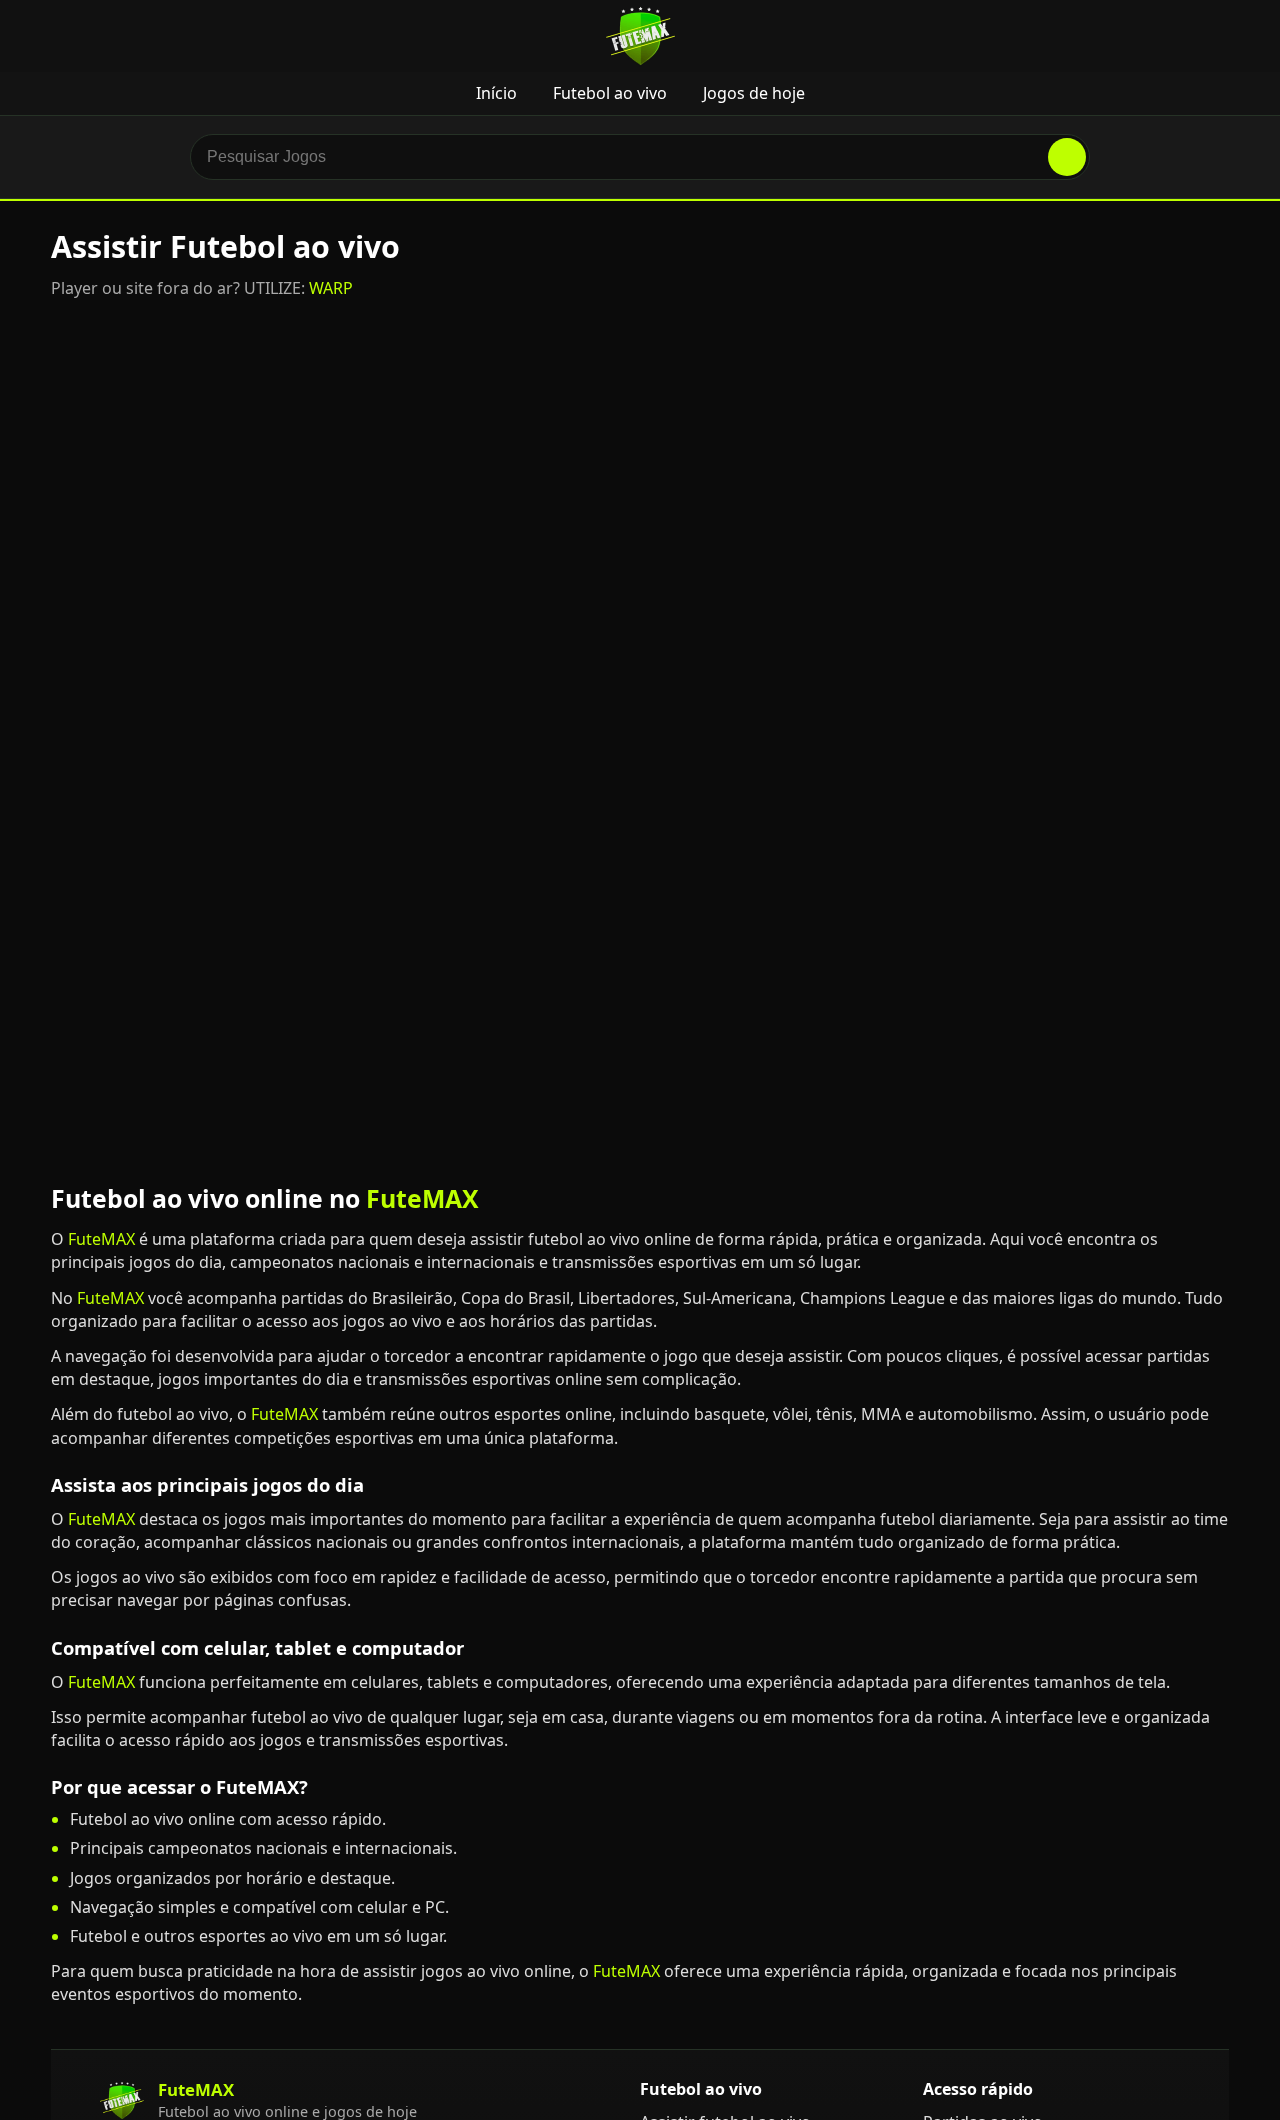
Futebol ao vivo (610, 93)
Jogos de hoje (754, 93)
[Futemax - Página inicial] (640, 36)
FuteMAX (422, 1198)
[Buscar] (1067, 157)
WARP (331, 288)
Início (496, 93)
